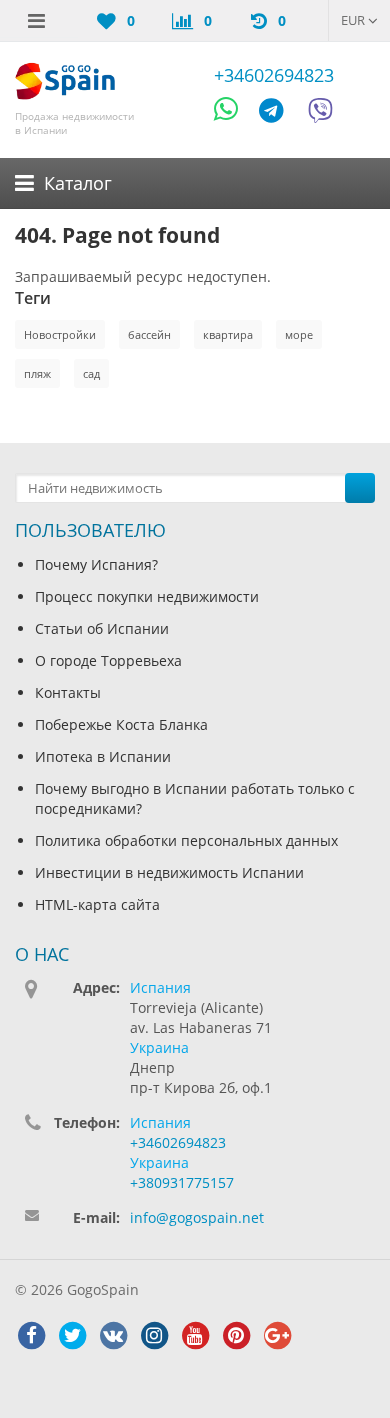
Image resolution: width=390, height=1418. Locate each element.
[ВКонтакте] (113, 1336)
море (299, 334)
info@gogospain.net (197, 1217)
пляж (37, 373)
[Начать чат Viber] (320, 113)
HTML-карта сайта (97, 904)
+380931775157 (182, 1182)
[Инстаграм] (154, 1336)
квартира (228, 334)
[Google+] (277, 1336)
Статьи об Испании (102, 628)
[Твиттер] (72, 1336)
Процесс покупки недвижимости (147, 596)
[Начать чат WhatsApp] (234, 113)
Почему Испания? (96, 564)
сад (91, 373)
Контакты (68, 692)
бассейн (149, 334)
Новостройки (60, 334)
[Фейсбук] (31, 1336)
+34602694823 (274, 75)
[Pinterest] (236, 1336)
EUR (354, 20)
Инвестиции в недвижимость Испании (169, 872)
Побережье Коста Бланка (121, 724)
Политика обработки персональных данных (186, 840)
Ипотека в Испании (103, 756)
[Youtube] (195, 1336)
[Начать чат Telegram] (279, 113)
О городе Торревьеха (108, 660)
